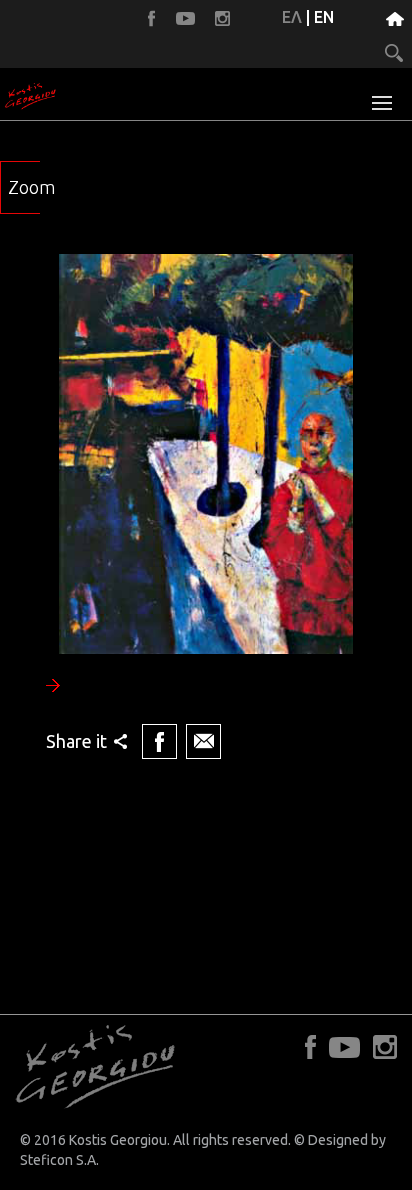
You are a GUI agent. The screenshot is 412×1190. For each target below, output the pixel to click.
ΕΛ (292, 17)
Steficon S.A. (59, 1160)
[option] (206, 509)
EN (324, 17)
